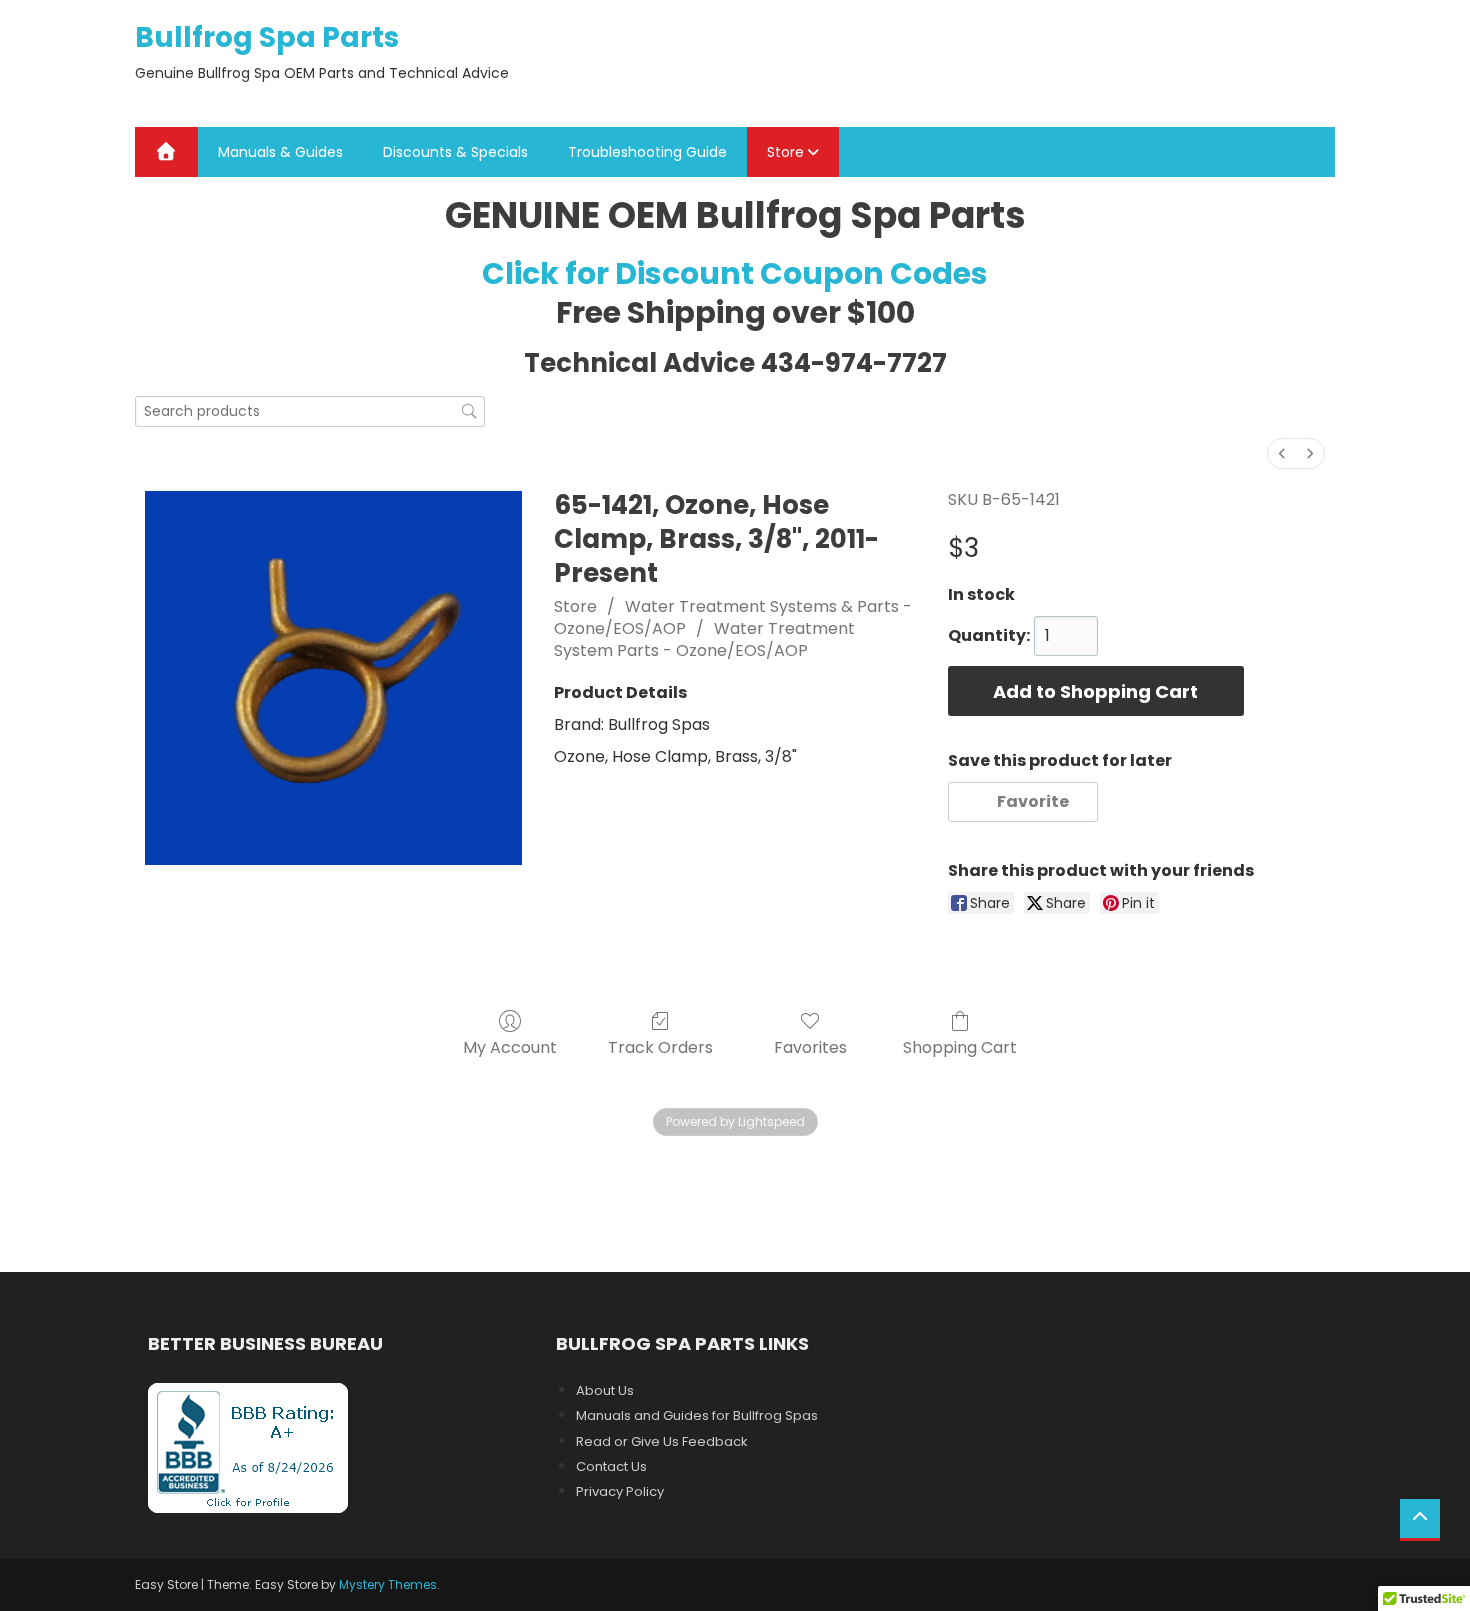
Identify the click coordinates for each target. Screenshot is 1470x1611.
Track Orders (660, 1046)
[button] (1023, 802)
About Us (605, 1390)
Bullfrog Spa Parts (267, 37)
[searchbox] (310, 411)
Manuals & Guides (280, 152)
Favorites (810, 1046)
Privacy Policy (620, 1491)
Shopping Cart (960, 1046)
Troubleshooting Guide (647, 152)
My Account (510, 1046)
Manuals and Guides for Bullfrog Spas (697, 1415)
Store (785, 152)
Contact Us (611, 1466)
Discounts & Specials (455, 152)
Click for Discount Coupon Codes (735, 273)
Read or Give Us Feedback (662, 1441)
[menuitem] (1282, 453)
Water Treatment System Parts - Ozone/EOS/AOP (704, 639)
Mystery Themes (388, 1584)
